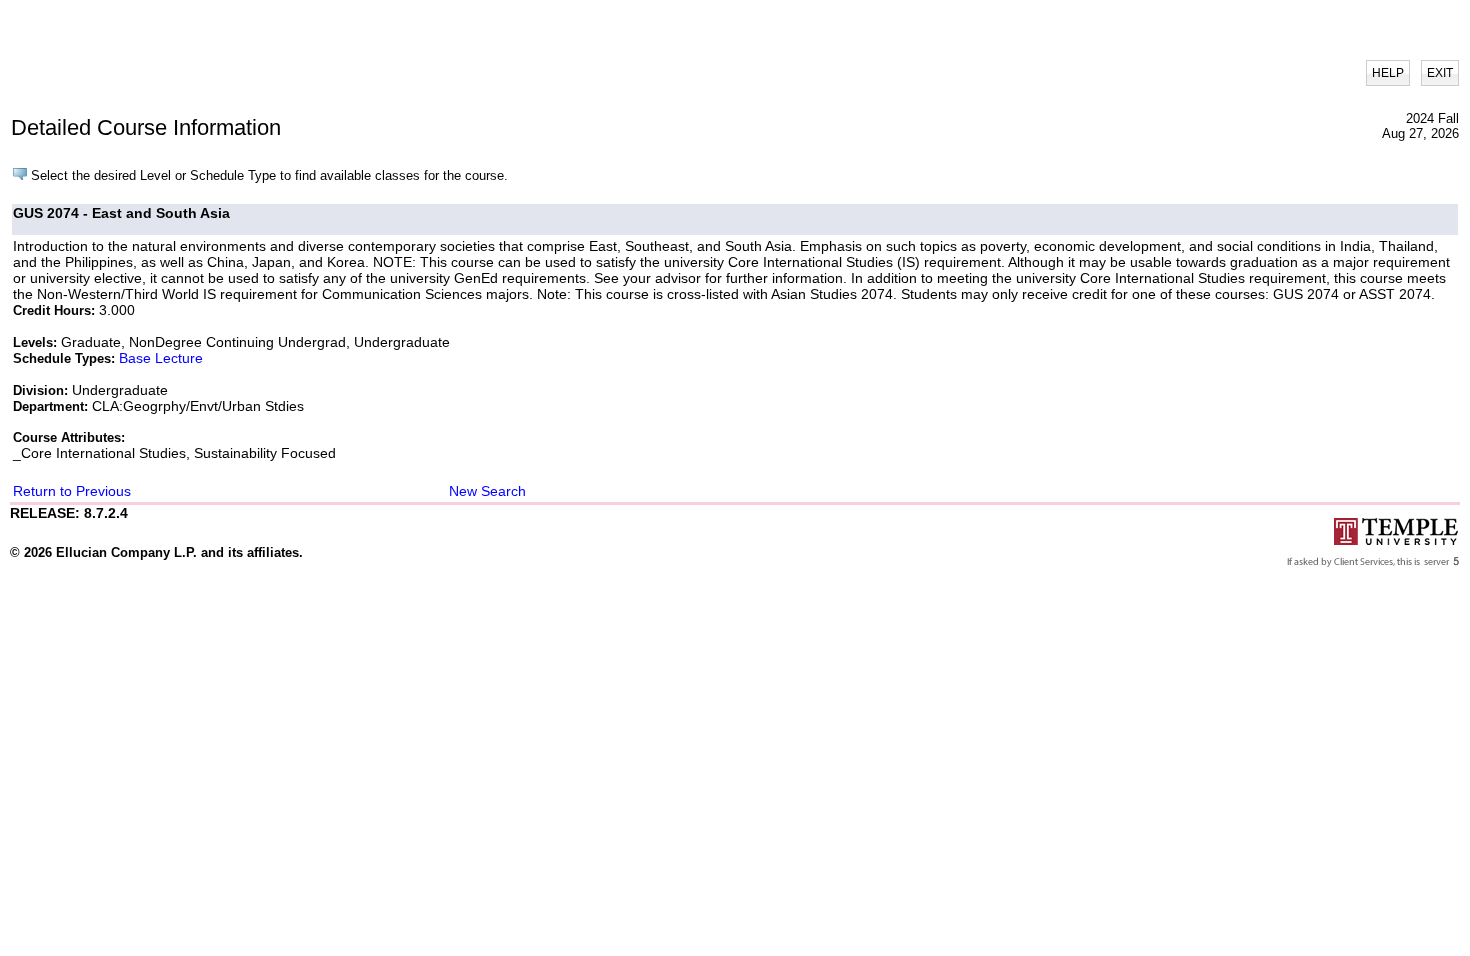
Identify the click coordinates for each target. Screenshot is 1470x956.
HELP (1388, 73)
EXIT (1440, 73)
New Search (487, 491)
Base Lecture (161, 358)
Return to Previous (72, 491)
